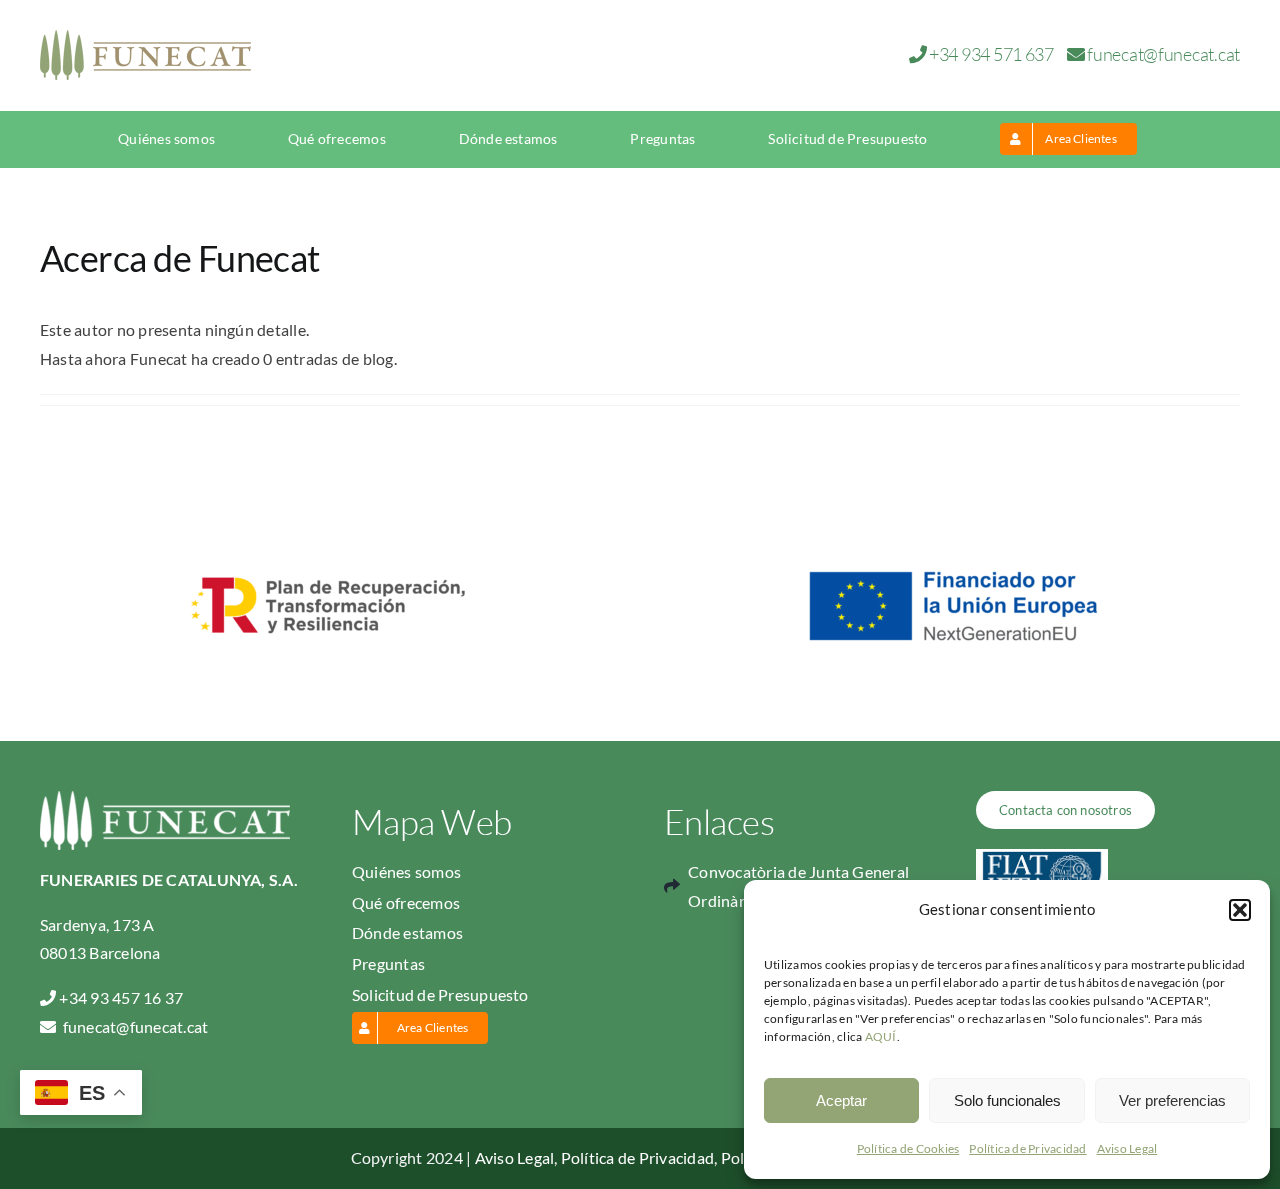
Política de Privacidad (1027, 1148)
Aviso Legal (1127, 1148)
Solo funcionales (1007, 1100)
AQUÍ (881, 1036)
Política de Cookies (908, 1148)
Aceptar (841, 1100)
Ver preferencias (1172, 1100)
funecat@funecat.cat (1163, 54)
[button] (1240, 910)
